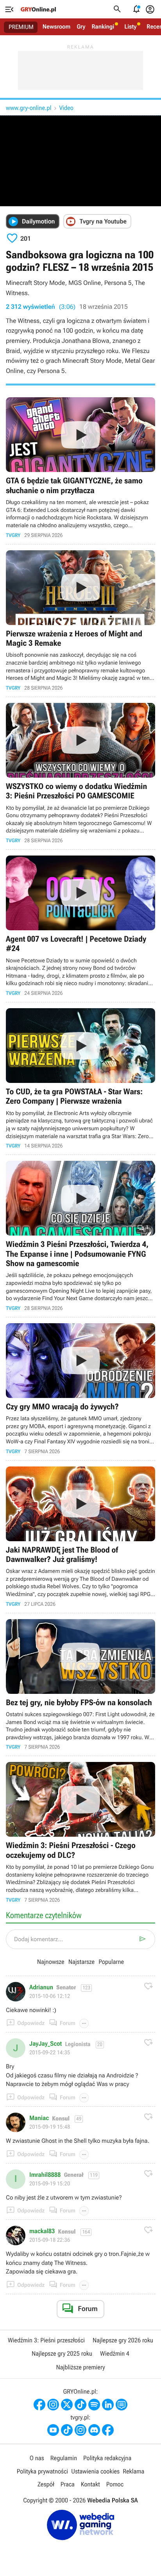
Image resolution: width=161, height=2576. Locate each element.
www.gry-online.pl (29, 108)
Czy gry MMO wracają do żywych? (80, 1389)
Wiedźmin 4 (115, 2354)
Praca (68, 2484)
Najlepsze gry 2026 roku (123, 2340)
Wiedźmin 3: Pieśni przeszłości (46, 2340)
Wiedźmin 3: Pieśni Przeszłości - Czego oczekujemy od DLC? (80, 1832)
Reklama (133, 2471)
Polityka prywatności (43, 2471)
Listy (130, 27)
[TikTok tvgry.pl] (67, 2430)
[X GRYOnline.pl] (67, 2405)
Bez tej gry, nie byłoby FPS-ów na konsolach (80, 1685)
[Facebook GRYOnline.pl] (39, 2405)
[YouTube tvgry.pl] (53, 2430)
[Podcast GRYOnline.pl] (94, 2405)
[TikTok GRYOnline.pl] (80, 2405)
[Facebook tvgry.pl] (108, 2430)
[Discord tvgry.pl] (94, 2430)
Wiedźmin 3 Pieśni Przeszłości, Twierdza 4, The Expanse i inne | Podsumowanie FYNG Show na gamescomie (80, 1236)
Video (66, 108)
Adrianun (41, 1987)
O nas (37, 2458)
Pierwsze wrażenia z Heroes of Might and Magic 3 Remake (80, 621)
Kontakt (90, 2484)
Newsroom (56, 27)
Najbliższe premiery (80, 2367)
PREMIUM (21, 27)
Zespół (46, 2484)
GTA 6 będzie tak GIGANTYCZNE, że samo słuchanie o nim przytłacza (80, 467)
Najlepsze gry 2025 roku (62, 2354)
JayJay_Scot (46, 2044)
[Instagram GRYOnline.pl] (53, 2405)
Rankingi (103, 27)
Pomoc (115, 2484)
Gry (81, 27)
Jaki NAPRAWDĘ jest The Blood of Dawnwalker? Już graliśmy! (80, 1537)
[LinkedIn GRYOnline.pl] (108, 2405)
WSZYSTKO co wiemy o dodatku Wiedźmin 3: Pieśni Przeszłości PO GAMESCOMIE (80, 773)
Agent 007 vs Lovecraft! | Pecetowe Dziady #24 (80, 926)
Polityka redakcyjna (107, 2458)
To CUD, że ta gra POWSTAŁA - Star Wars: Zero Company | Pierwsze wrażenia (80, 1078)
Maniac (39, 2118)
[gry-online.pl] (38, 9)
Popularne (111, 1962)
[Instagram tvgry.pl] (80, 2430)
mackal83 (42, 2231)
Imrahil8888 (45, 2175)
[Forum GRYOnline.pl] (122, 2405)
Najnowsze (51, 1962)
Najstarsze (81, 1962)
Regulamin (64, 2458)
